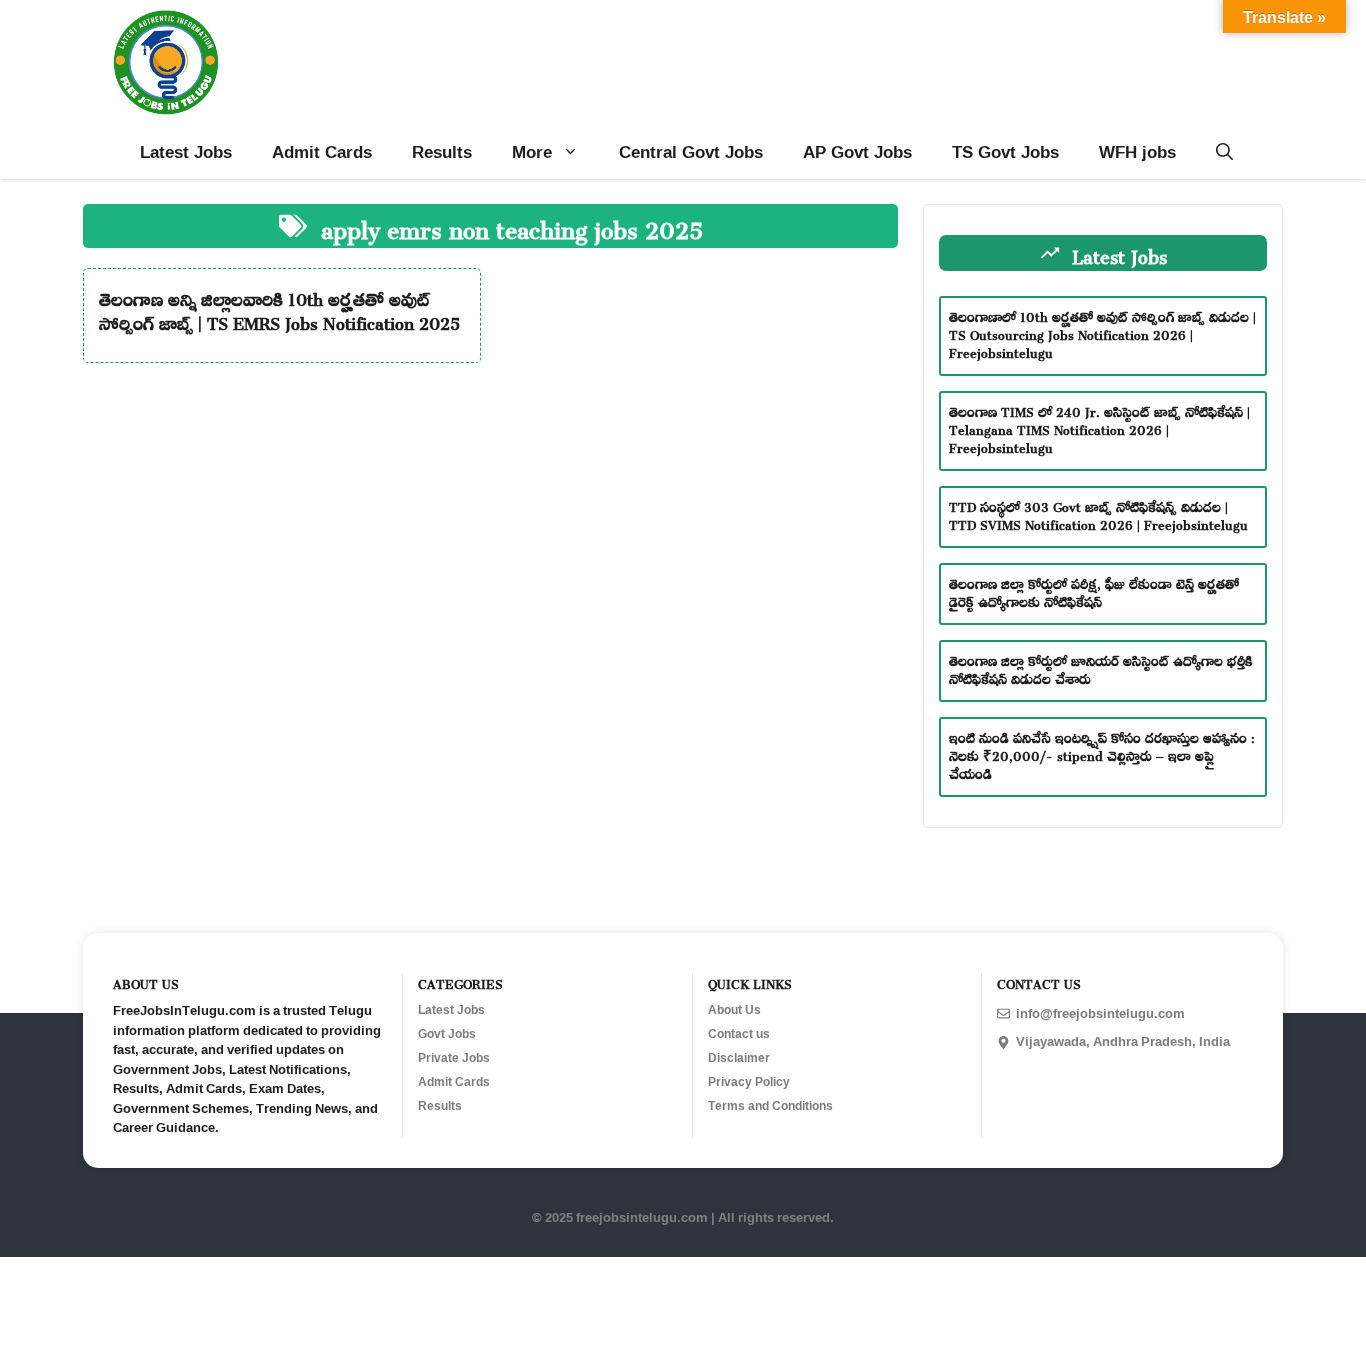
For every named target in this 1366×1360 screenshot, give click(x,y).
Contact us (739, 1034)
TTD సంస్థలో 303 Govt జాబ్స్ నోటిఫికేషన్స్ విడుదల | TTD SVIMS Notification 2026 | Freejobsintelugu (1098, 513)
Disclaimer (739, 1058)
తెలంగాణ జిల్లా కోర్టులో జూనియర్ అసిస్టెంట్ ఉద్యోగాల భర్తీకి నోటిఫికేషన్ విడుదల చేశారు (1101, 667)
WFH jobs (1137, 151)
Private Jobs (454, 1058)
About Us (734, 1010)
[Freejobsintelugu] (166, 62)
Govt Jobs (447, 1034)
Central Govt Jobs (691, 151)
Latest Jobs (186, 151)
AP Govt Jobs (857, 151)
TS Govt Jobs (1005, 151)
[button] (1224, 152)
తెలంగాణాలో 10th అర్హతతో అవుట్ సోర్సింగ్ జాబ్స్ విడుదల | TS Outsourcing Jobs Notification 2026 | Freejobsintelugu (1102, 332)
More (532, 151)
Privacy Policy (749, 1082)
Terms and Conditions (770, 1106)
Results (442, 151)
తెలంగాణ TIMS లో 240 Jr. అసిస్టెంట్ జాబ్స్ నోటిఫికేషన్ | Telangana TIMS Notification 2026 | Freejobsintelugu (1099, 427)
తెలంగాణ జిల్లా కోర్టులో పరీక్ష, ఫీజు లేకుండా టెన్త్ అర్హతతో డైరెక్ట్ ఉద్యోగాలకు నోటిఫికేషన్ (1094, 590)
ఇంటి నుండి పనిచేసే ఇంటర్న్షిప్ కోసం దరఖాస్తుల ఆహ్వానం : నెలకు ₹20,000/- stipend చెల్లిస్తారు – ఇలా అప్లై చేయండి (1102, 753)
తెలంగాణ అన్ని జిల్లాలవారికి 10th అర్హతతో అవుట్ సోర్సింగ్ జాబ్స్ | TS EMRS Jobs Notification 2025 (279, 308)
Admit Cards (322, 151)
